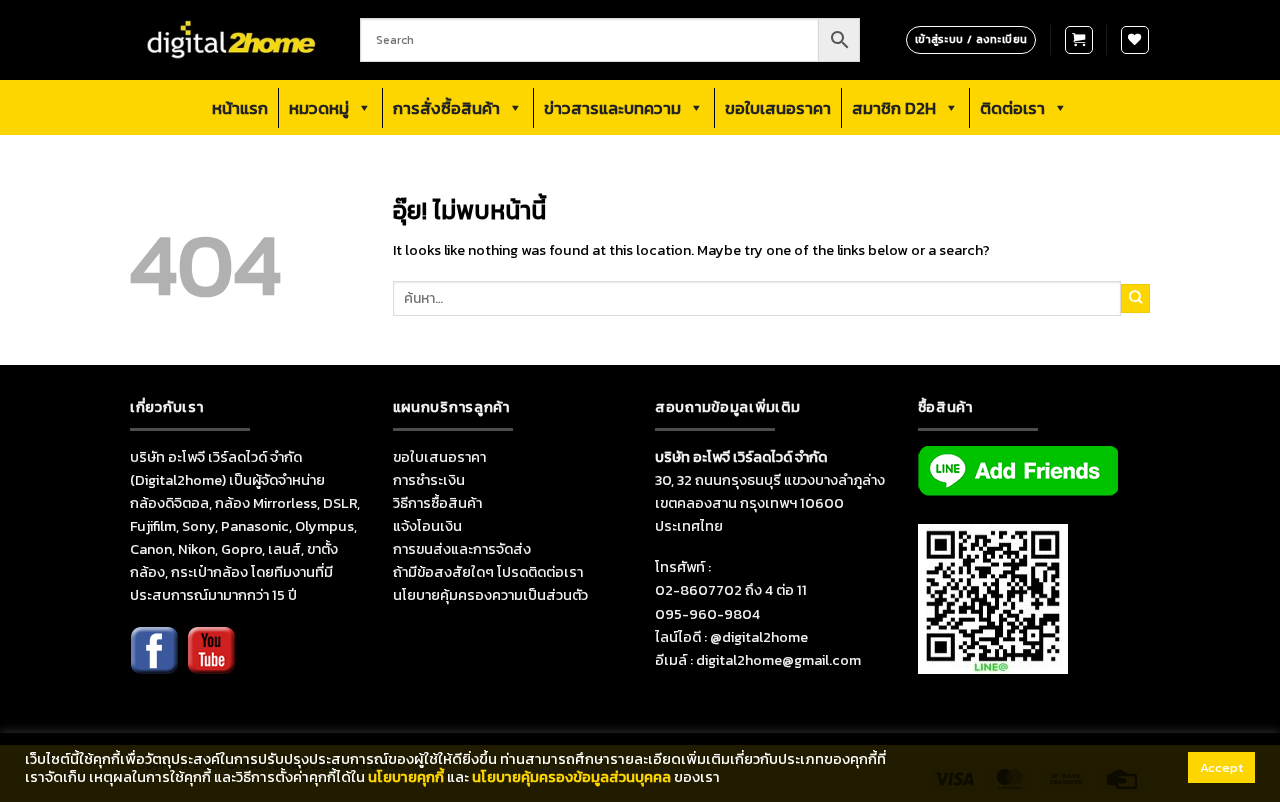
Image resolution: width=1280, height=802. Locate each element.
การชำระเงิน (429, 480)
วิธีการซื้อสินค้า (437, 503)
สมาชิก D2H (894, 108)
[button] (1079, 40)
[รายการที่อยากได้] (1135, 40)
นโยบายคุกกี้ (406, 777)
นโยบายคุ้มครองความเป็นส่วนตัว (490, 595)
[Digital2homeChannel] (211, 663)
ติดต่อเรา (1012, 108)
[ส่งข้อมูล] (1135, 298)
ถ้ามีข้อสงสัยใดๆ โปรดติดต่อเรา (488, 572)
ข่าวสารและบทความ (612, 108)
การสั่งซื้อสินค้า (446, 108)
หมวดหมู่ (319, 108)
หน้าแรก (240, 108)
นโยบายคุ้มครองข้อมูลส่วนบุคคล (571, 777)
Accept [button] (1221, 767)
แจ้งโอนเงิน (427, 526)
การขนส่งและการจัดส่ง (462, 549)
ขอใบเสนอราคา (778, 108)
